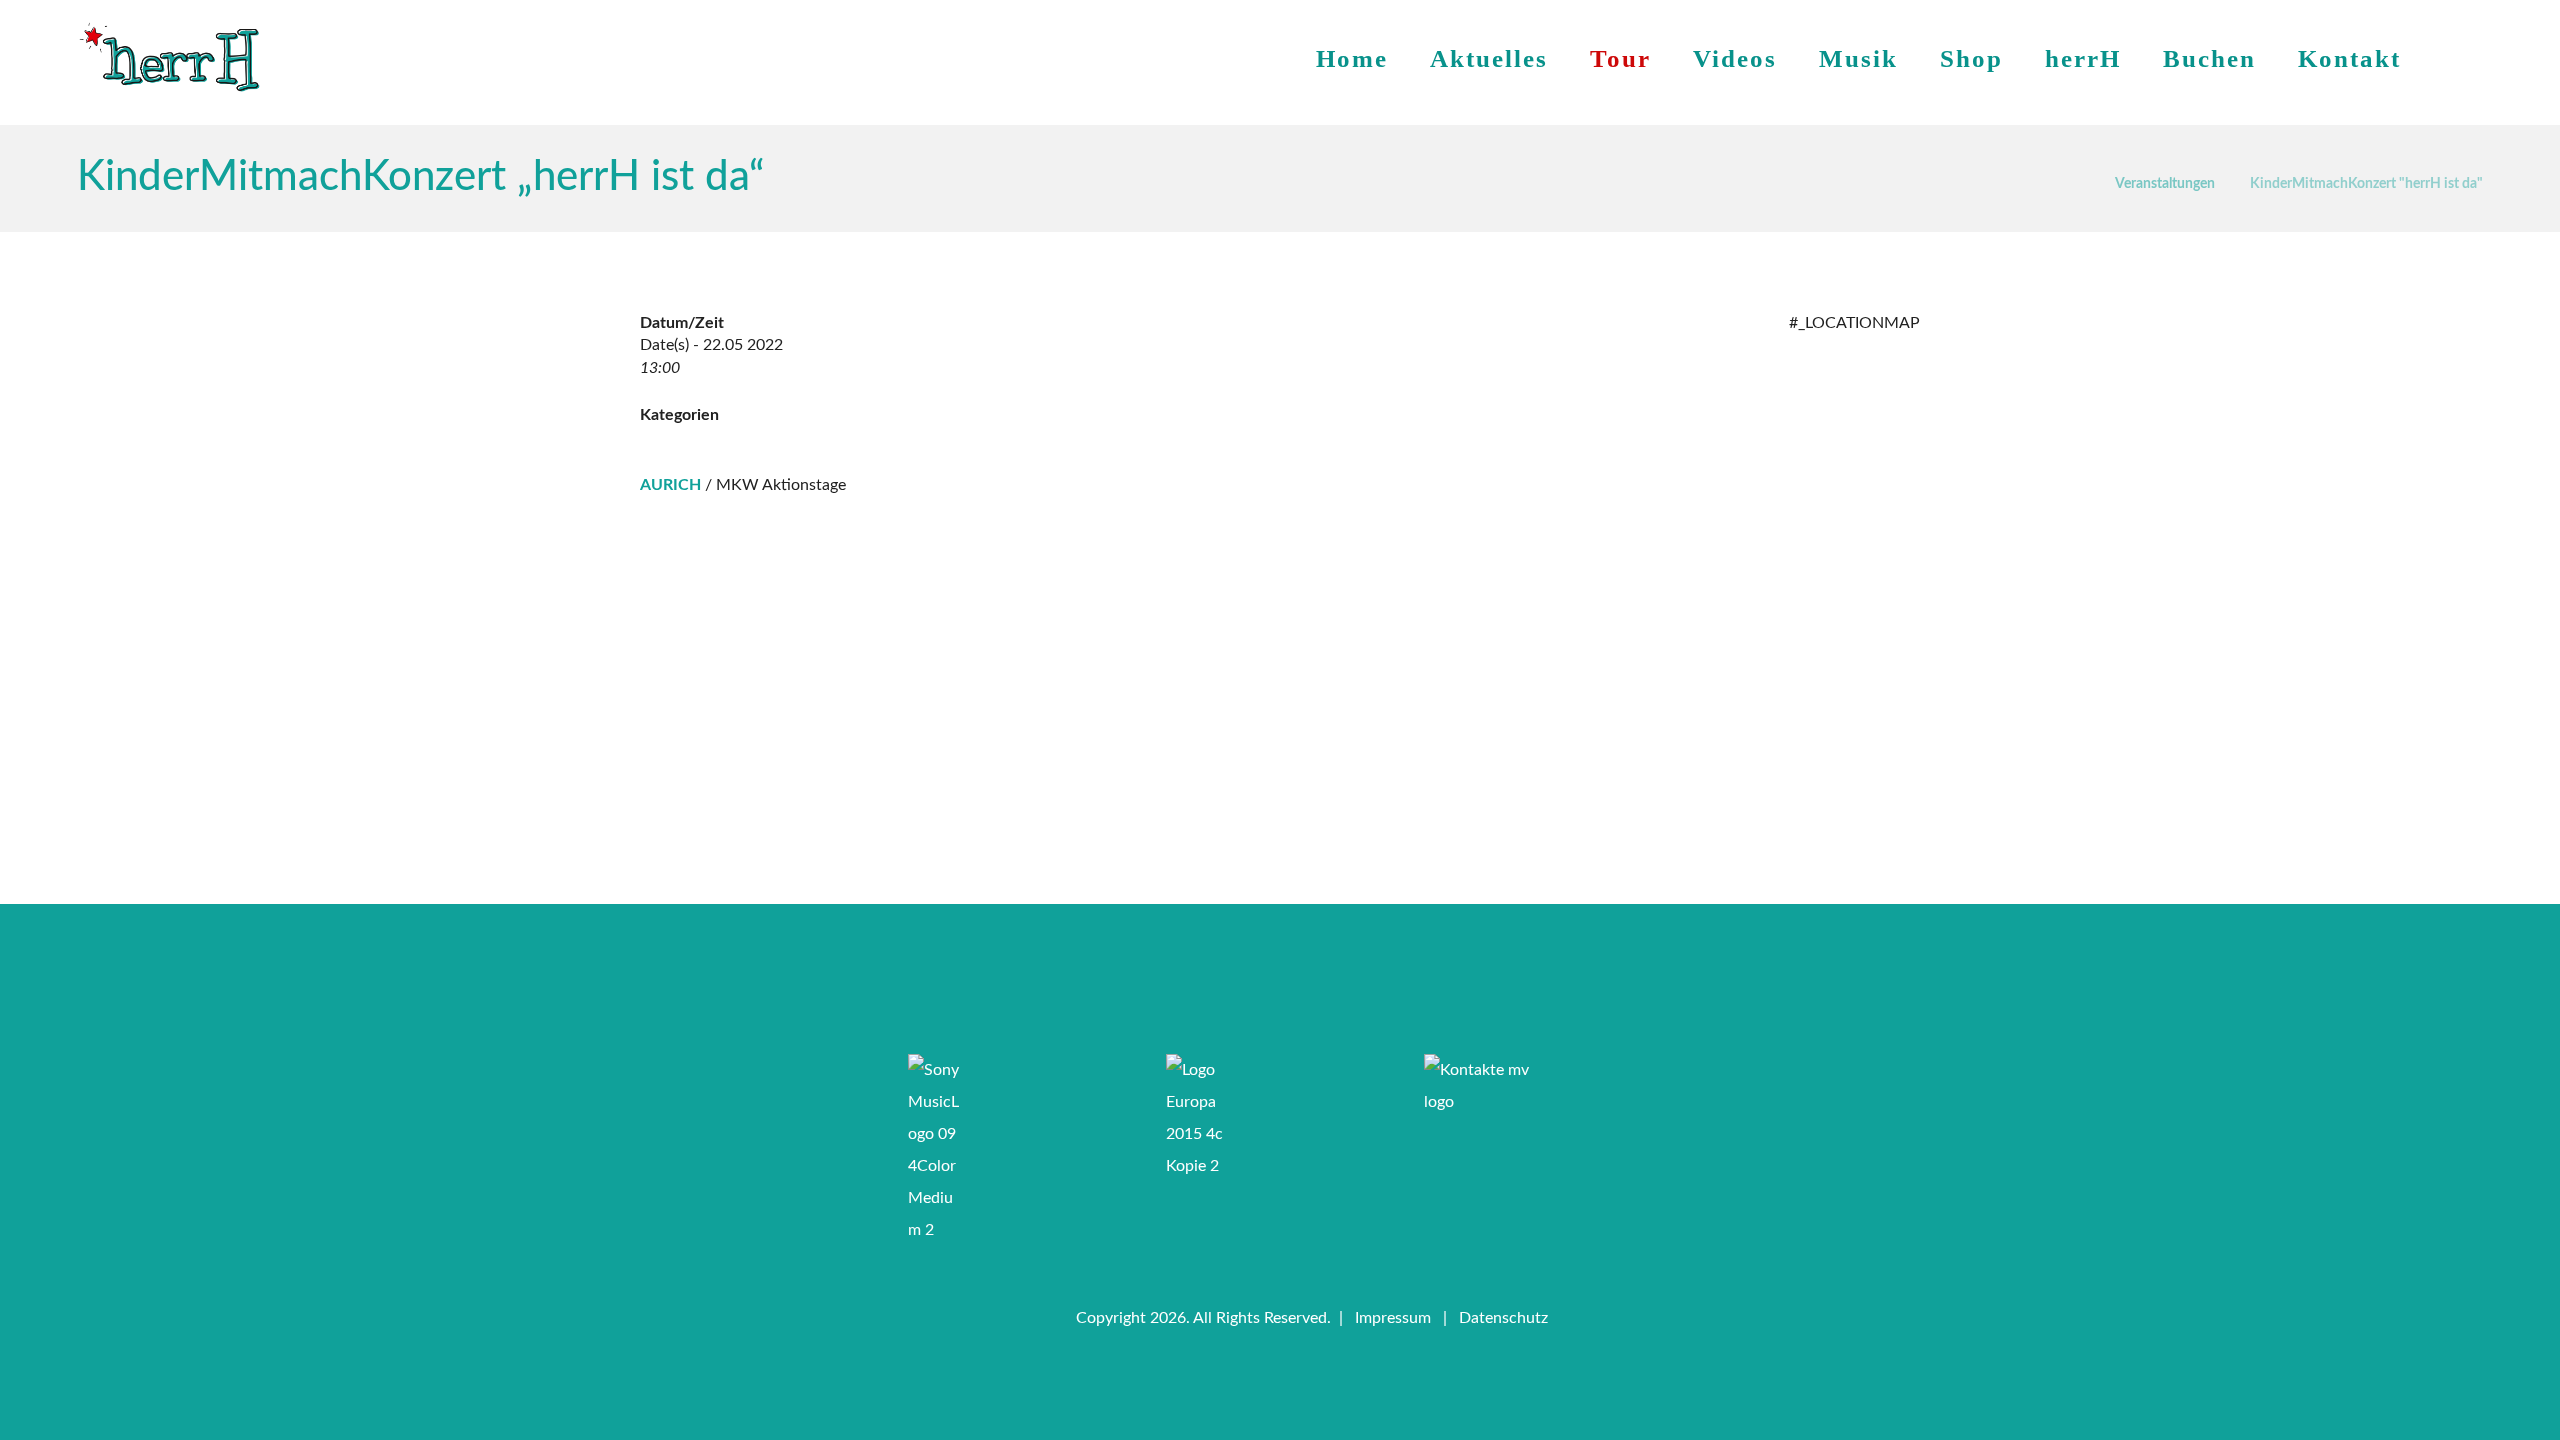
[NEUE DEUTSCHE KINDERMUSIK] (169, 58)
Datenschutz (1503, 1318)
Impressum (1393, 1318)
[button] (1200, 984)
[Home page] (2074, 180)
